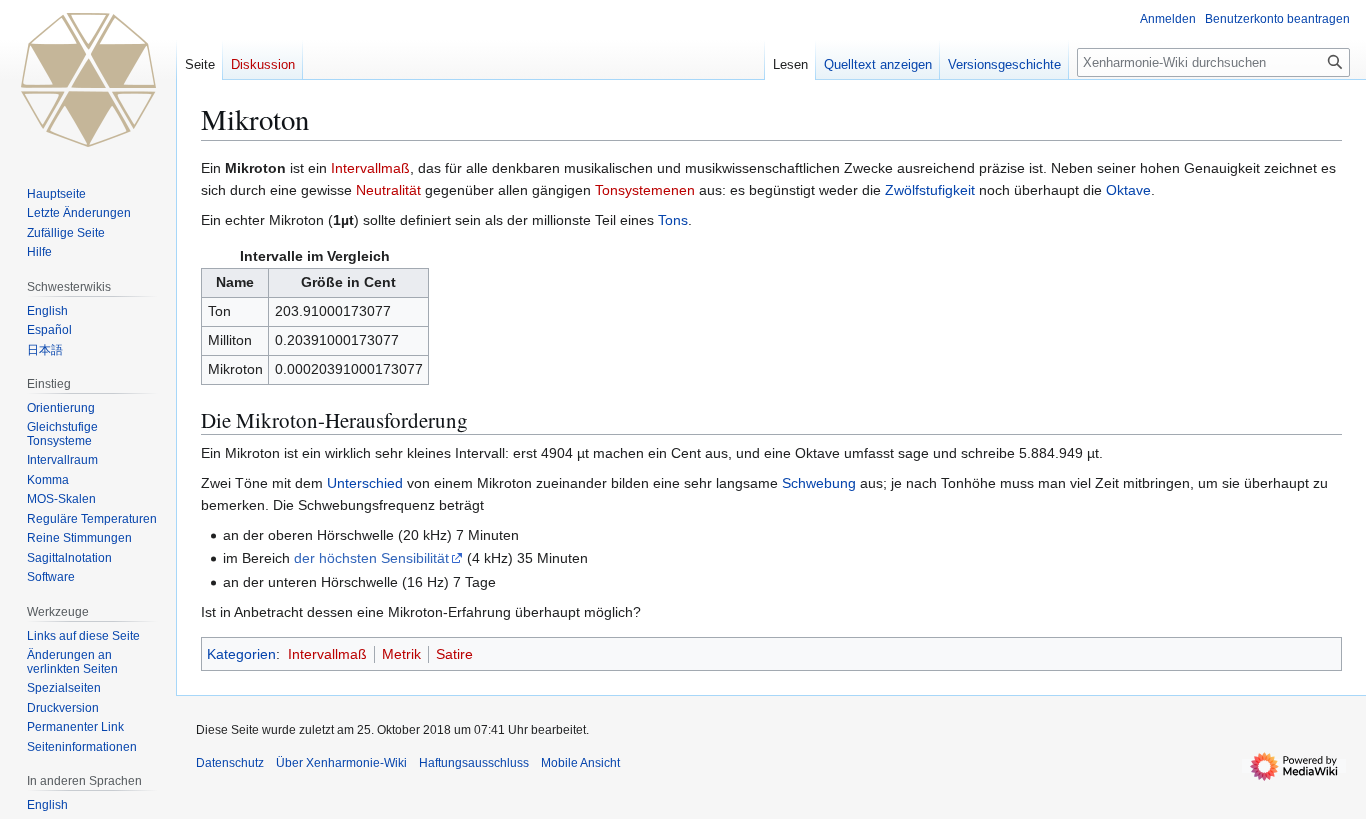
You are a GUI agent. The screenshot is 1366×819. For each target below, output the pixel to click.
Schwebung (819, 483)
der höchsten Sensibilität (371, 558)
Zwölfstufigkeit (930, 190)
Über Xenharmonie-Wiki (341, 763)
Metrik (401, 654)
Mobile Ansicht (580, 763)
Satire (454, 654)
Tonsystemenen (645, 190)
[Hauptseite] (88, 80)
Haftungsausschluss (474, 763)
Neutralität (388, 190)
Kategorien (241, 654)
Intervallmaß (370, 168)
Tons (673, 220)
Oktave (1128, 190)
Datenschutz (230, 763)
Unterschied (365, 483)
